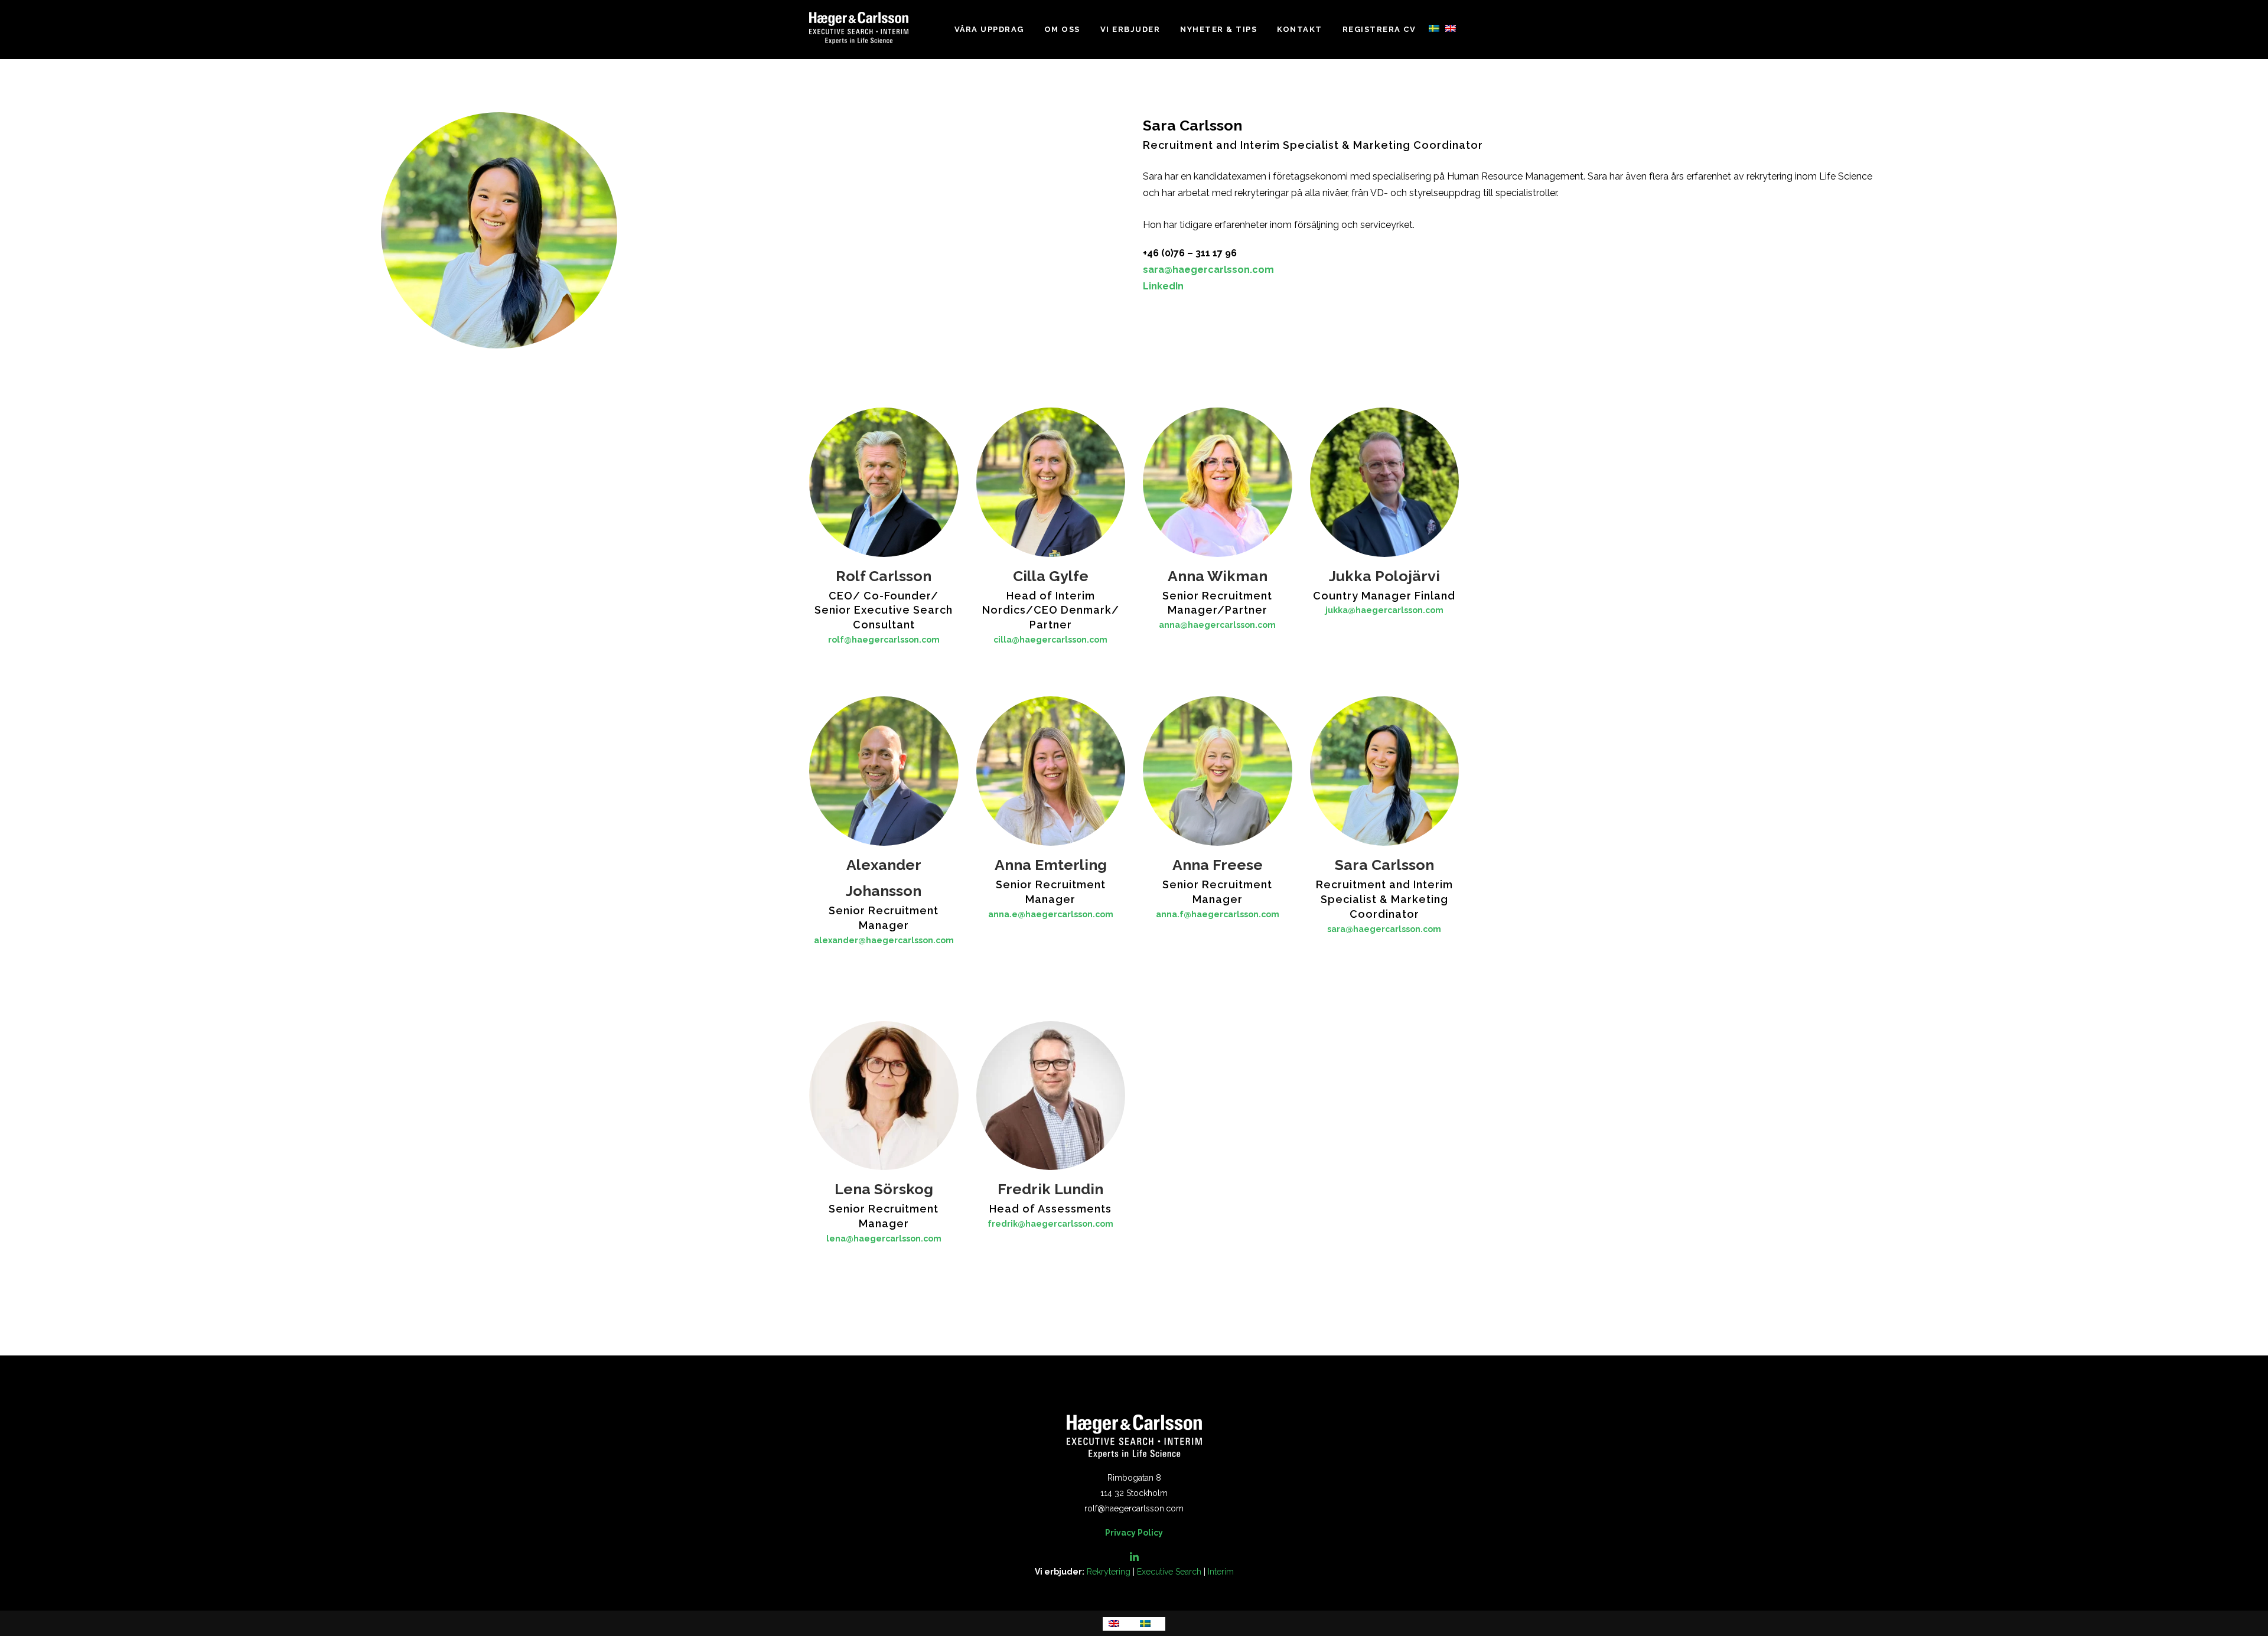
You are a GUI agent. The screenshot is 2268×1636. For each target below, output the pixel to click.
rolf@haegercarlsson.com (884, 640)
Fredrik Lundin (1050, 1189)
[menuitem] (1118, 1624)
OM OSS (1062, 29)
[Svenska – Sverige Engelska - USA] (1442, 30)
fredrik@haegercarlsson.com (1050, 1224)
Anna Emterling (1051, 865)
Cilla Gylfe (1051, 576)
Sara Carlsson (1384, 865)
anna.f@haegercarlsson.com (1218, 914)
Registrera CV (1379, 29)
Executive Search (1169, 1572)
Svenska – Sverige (1434, 28)
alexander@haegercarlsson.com (884, 940)
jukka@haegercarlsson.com (1384, 610)
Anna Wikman (1218, 576)
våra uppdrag (989, 29)
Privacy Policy (1134, 1533)
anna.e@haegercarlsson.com (1051, 914)
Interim (1221, 1572)
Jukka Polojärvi (1384, 576)
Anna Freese (1218, 865)
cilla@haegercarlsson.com (1050, 640)
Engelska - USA (1451, 28)
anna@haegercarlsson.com (1217, 625)
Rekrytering (1109, 1572)
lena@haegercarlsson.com (884, 1239)
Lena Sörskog (884, 1189)
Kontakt (1300, 29)
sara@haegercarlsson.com (1208, 270)
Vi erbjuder (1130, 29)
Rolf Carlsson (884, 576)
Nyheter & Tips (1218, 29)
